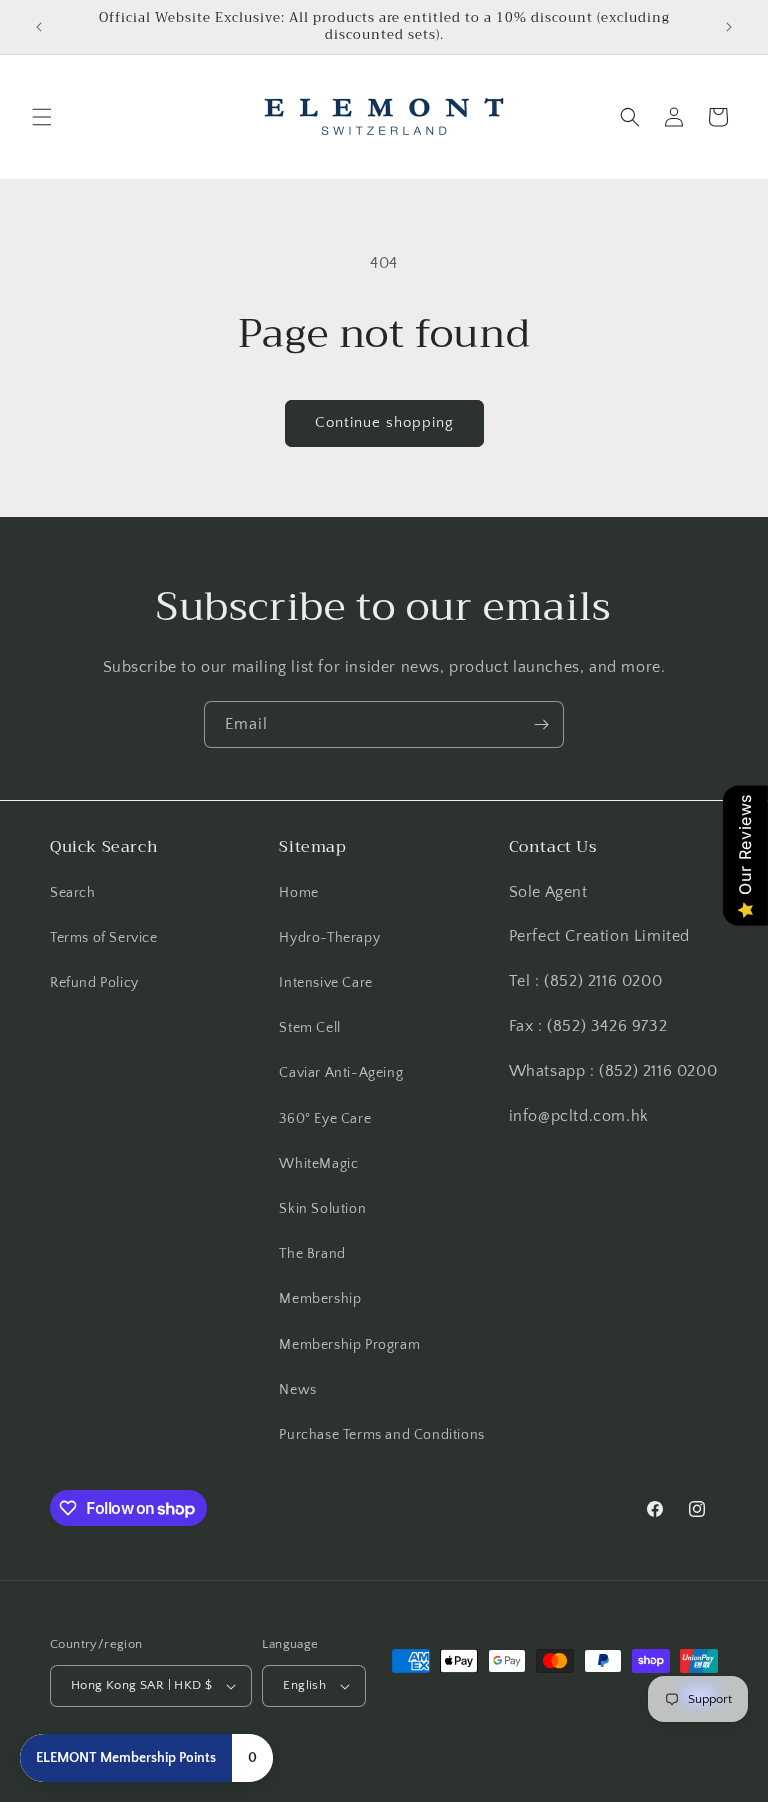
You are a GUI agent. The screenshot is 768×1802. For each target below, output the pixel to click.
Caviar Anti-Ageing (341, 1073)
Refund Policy (94, 983)
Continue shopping (384, 422)
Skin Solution (322, 1209)
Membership (320, 1299)
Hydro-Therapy (329, 938)
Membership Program (349, 1345)
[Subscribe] (541, 724)
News (297, 1390)
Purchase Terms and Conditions (381, 1435)
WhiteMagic (318, 1164)
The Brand (312, 1254)
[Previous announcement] (39, 27)
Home (298, 893)
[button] (42, 117)
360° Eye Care (325, 1119)
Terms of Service (104, 938)
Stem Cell (309, 1028)
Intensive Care (325, 983)
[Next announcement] (729, 27)
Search (73, 893)
